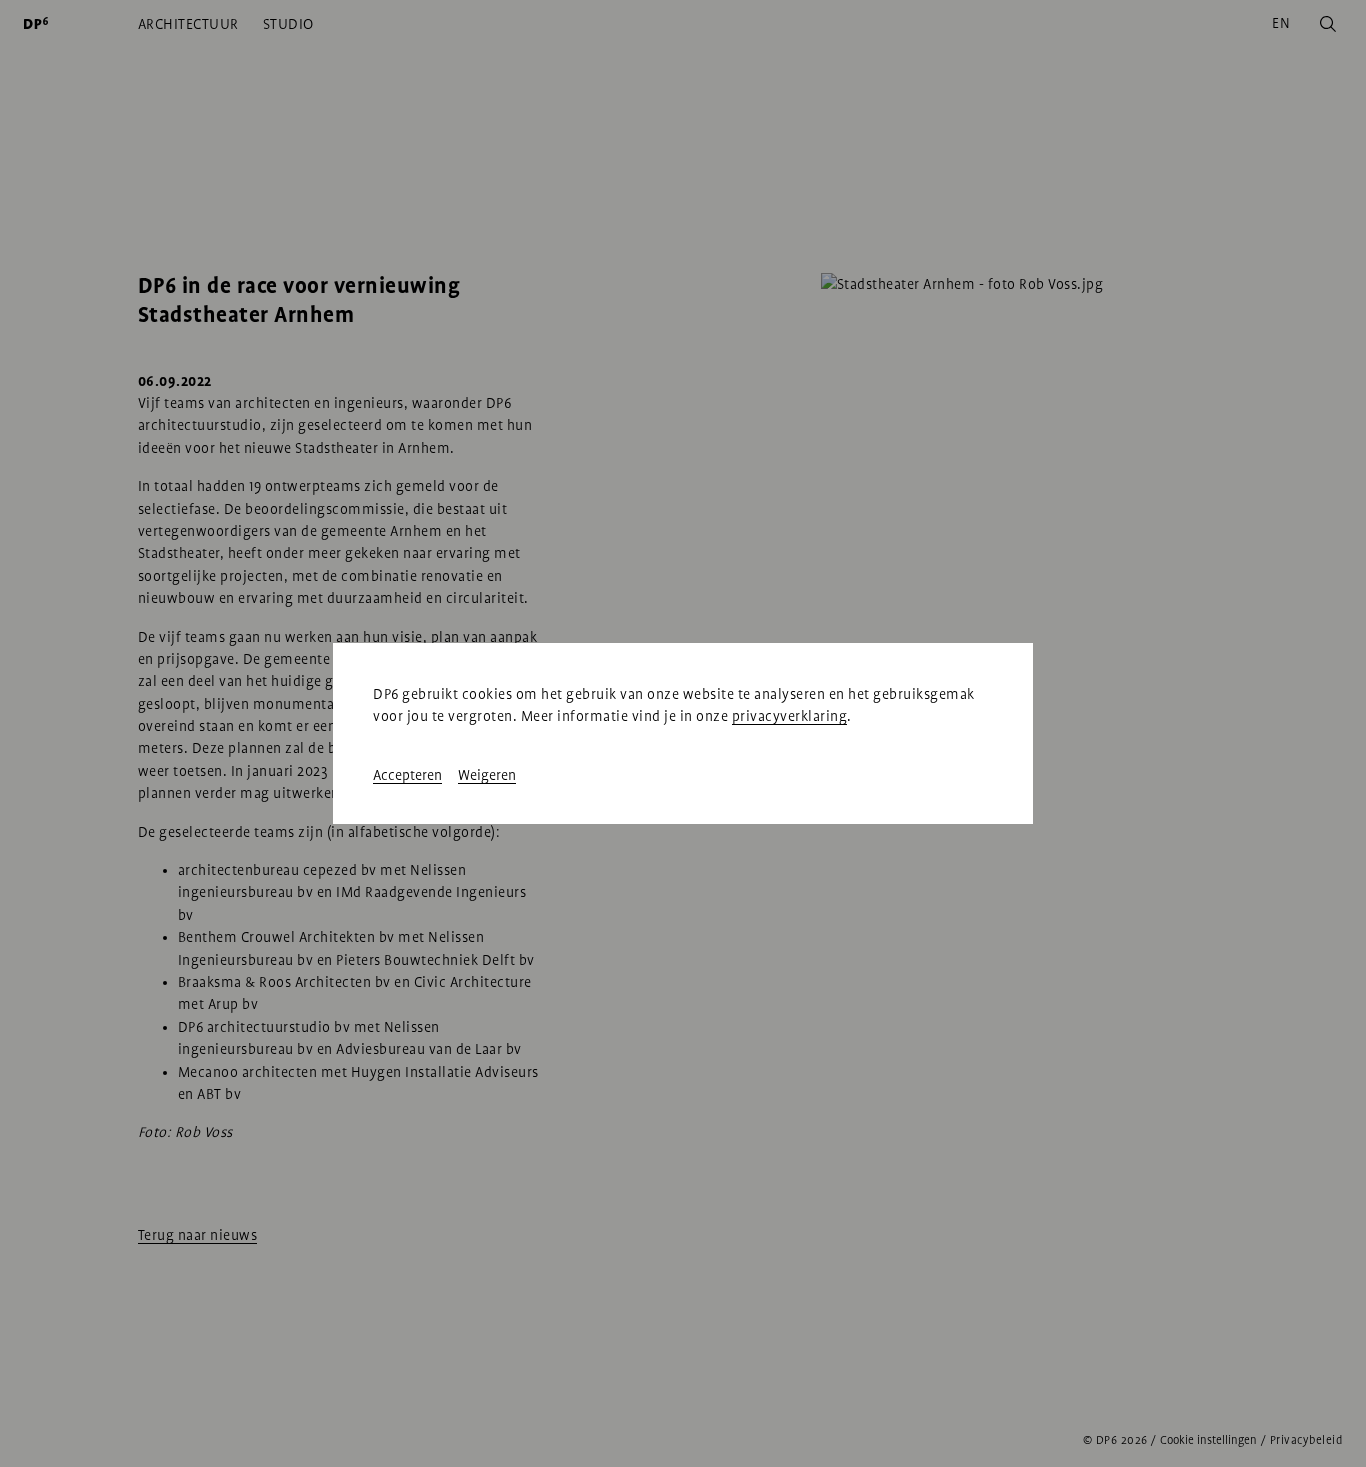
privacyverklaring (790, 716)
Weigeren (487, 775)
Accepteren (407, 775)
